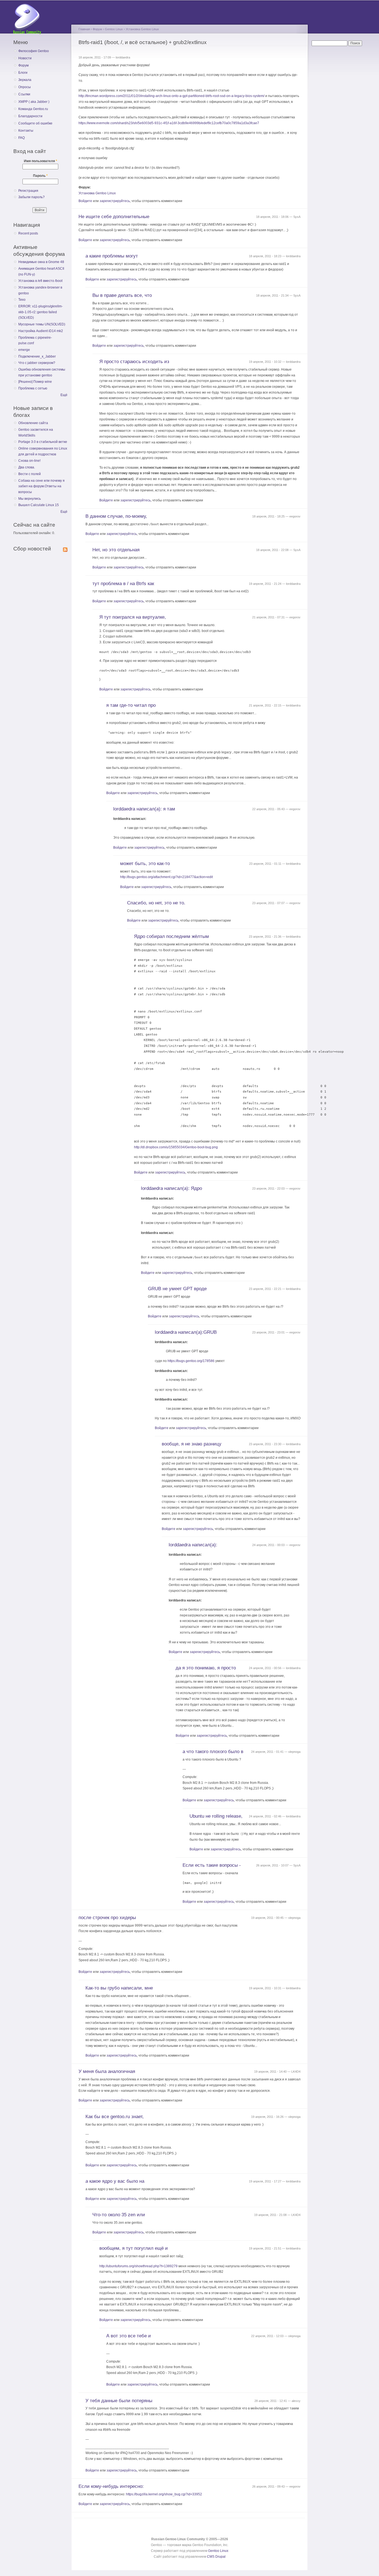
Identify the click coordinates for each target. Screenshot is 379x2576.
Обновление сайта (33, 423)
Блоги (23, 73)
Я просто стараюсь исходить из (134, 362)
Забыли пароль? (31, 197)
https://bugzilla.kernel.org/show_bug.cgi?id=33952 (164, 2494)
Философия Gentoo (34, 51)
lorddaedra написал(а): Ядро (171, 1188)
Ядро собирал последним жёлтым (171, 936)
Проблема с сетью (33, 388)
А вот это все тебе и (129, 2336)
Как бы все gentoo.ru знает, (115, 2117)
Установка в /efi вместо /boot (40, 281)
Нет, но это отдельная (116, 550)
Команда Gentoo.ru (33, 109)
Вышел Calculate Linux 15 (39, 505)
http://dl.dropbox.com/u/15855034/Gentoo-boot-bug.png (176, 1147)
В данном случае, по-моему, (116, 516)
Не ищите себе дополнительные (114, 217)
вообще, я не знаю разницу (192, 1444)
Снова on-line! (29, 461)
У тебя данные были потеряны (119, 2401)
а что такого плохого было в (213, 1752)
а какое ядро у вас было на (115, 2181)
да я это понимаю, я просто (206, 1668)
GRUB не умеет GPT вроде (177, 1289)
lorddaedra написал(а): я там (144, 809)
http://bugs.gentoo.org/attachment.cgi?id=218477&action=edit (166, 877)
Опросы (25, 87)
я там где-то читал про (131, 705)
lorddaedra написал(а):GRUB (186, 1332)
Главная (84, 29)
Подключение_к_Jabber (37, 356)
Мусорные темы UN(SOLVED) (42, 324)
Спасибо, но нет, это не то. (156, 903)
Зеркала (25, 80)
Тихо (22, 300)
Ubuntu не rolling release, (216, 1816)
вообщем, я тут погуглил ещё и (134, 2248)
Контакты (26, 131)
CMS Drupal (216, 2557)
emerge (24, 350)
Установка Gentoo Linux (142, 29)
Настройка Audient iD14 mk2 (41, 331)
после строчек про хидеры (107, 1918)
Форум (23, 65)
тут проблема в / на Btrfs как (123, 584)
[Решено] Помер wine (35, 382)
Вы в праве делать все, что (122, 295)
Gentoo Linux (114, 29)
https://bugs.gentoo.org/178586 (191, 1361)
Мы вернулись (30, 499)
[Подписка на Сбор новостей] (65, 549)
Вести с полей (30, 474)
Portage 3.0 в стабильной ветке (43, 442)
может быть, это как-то (145, 864)
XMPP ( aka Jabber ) (34, 102)
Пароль (40, 176)
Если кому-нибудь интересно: (111, 2486)
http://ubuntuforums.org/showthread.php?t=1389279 (138, 2266)
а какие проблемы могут (112, 256)
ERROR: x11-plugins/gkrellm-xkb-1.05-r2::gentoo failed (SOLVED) (41, 312)
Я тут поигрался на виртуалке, (133, 617)
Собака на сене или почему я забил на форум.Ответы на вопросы (41, 486)
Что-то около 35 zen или (119, 2215)
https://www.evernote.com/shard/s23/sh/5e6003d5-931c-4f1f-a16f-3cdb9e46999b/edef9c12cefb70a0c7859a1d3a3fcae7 (169, 123)
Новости (25, 58)
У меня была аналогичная (107, 2071)
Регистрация (28, 191)
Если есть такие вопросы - (212, 1865)
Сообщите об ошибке (35, 123)
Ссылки (24, 94)
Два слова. (27, 467)
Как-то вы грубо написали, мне (119, 1988)
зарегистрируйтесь (115, 201)
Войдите (85, 201)
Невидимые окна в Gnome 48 (41, 262)
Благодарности (30, 116)
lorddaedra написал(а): (193, 1545)
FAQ (22, 138)
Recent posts (28, 233)
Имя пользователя (41, 161)
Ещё (64, 395)
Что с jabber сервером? (37, 363)
